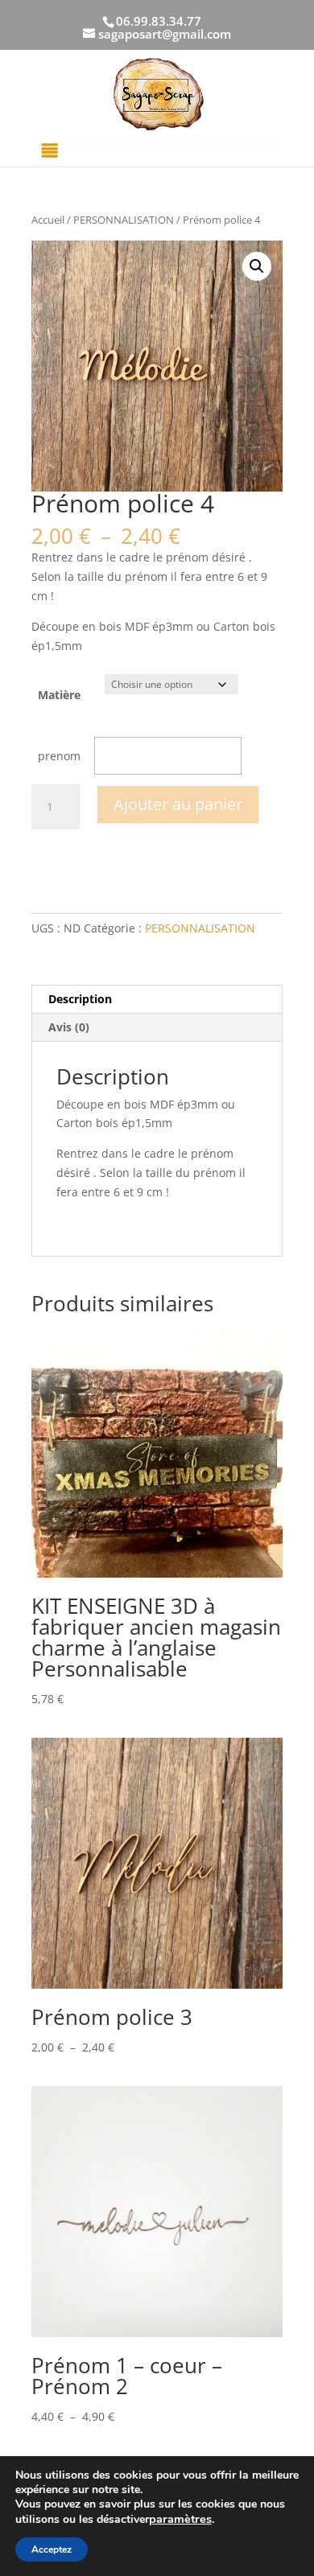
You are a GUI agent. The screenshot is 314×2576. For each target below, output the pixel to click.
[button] (257, 266)
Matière (59, 695)
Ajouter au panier (178, 804)
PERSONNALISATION (124, 220)
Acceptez (52, 2549)
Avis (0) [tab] (69, 1027)
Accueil (48, 220)
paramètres (180, 2519)
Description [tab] (80, 999)
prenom (59, 756)
